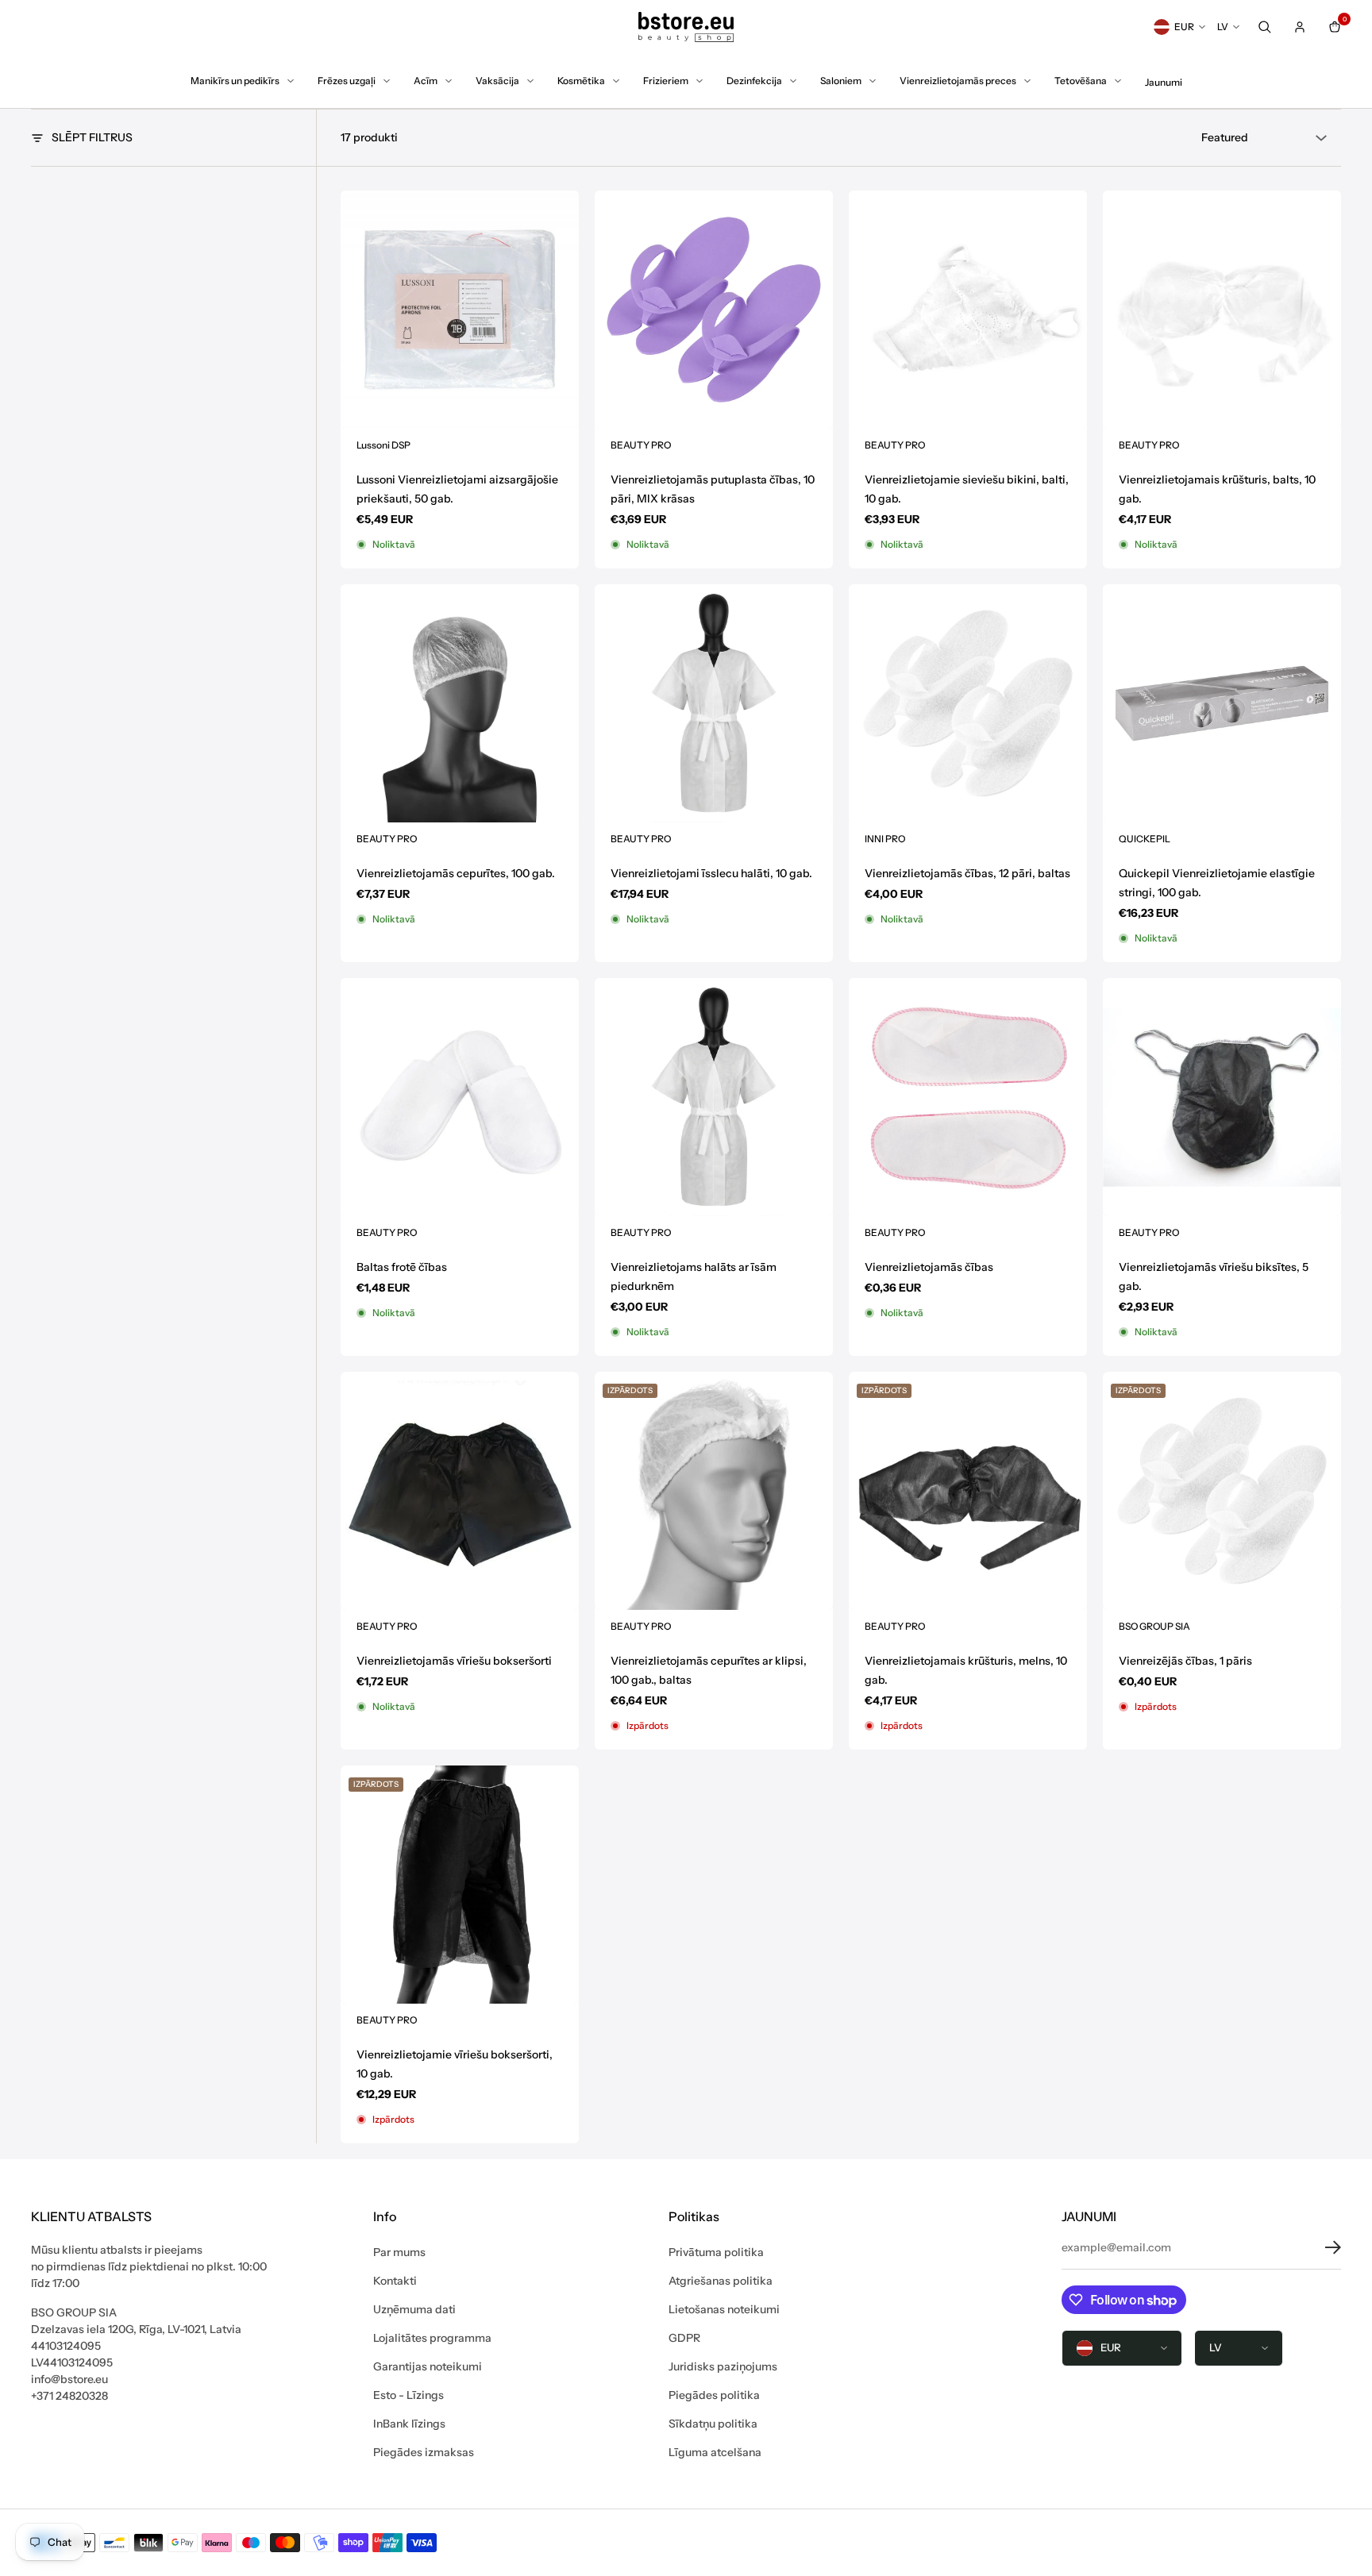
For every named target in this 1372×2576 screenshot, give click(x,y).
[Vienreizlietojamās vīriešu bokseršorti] (460, 1491)
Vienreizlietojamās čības (929, 1267)
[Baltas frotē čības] (460, 1097)
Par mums (399, 2252)
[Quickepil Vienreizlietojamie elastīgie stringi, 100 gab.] (1222, 703)
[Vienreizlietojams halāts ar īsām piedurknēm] (714, 1097)
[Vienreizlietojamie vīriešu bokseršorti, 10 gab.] (460, 1885)
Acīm (426, 81)
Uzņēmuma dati (414, 2309)
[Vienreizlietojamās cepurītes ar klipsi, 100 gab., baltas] (714, 1491)
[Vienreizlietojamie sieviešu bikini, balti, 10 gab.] (968, 310)
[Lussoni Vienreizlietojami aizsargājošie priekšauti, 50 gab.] (460, 310)
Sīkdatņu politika (713, 2424)
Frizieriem (666, 81)
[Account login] (1300, 27)
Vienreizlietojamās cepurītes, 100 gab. (456, 873)
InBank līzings (409, 2424)
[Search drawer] (1265, 27)
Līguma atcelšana (715, 2452)
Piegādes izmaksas (424, 2452)
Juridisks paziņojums (723, 2366)
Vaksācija (497, 81)
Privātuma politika (716, 2252)
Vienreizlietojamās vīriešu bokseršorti (454, 1661)
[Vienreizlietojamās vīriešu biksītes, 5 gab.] (1222, 1097)
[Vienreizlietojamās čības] (968, 1097)
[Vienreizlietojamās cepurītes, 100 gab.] (460, 703)
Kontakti (395, 2281)
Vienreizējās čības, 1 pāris (1185, 1661)
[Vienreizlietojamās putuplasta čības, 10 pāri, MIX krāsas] (714, 310)
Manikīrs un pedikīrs (235, 81)
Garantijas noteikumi (428, 2366)
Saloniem (841, 81)
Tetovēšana (1081, 81)
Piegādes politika (714, 2395)
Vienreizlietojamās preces (958, 81)
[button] (1321, 2247)
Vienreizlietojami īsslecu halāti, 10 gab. (711, 873)
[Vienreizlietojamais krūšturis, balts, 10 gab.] (1222, 310)
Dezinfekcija (754, 81)
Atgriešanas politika (721, 2281)
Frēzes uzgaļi (347, 81)
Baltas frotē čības (402, 1267)
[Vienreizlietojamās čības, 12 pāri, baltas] (968, 703)
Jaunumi (1164, 82)
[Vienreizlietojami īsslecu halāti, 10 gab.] (714, 703)
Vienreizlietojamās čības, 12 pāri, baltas (967, 873)
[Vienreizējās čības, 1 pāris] (1222, 1491)
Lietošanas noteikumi (724, 2309)
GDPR (684, 2338)
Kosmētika (581, 81)
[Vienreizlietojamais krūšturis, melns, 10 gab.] (968, 1491)
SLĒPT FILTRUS (92, 137)
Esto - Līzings (409, 2395)
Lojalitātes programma (432, 2338)
